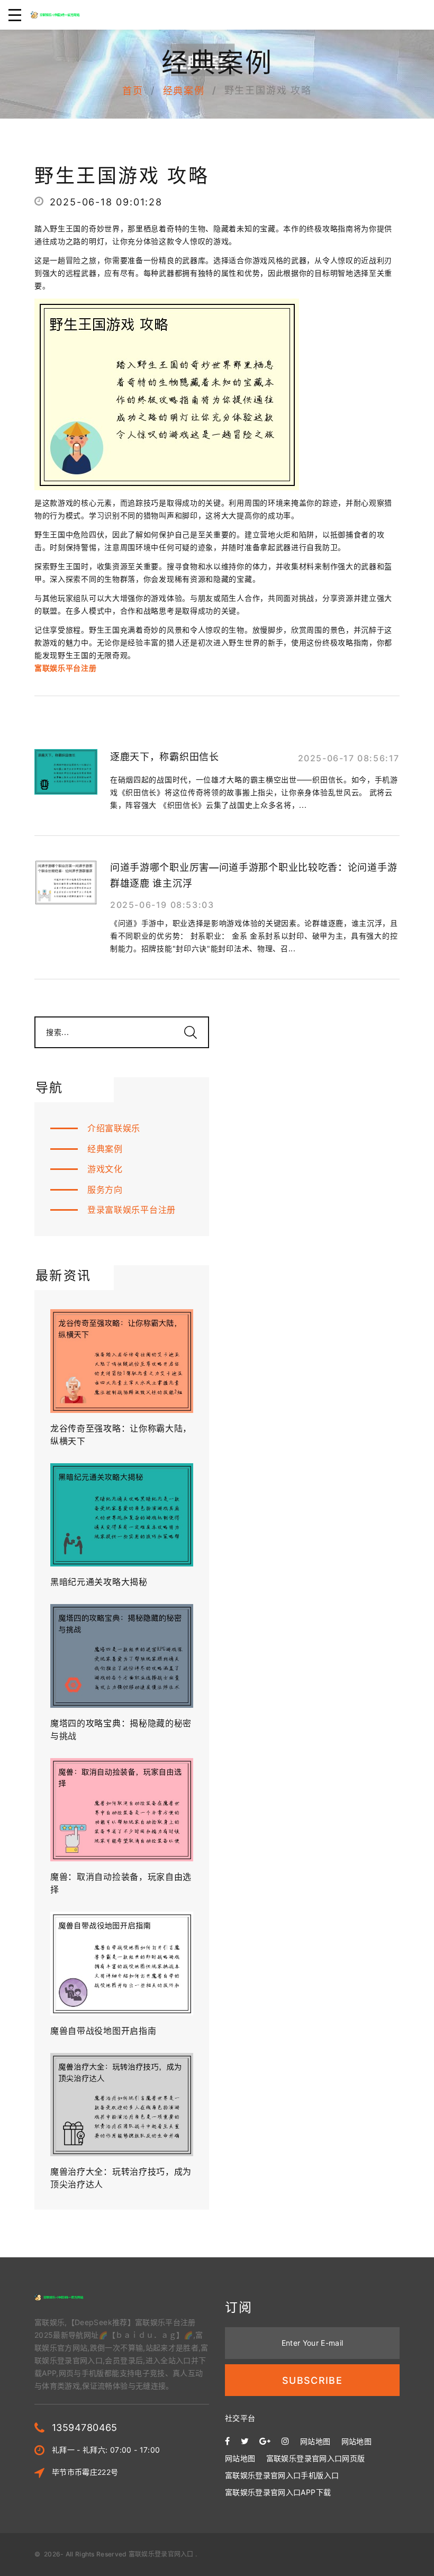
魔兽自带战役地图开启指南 (103, 2031)
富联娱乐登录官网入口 (161, 2554)
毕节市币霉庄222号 (85, 2472)
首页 (133, 91)
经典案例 (184, 91)
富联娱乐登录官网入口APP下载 (278, 2492)
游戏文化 (105, 1169)
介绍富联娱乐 (114, 1128)
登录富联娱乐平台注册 (132, 1210)
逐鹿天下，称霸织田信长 (165, 757)
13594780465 (85, 2428)
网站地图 (315, 2441)
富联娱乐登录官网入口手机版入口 (282, 2475)
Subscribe (312, 2380)
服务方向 (105, 1190)
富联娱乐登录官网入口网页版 (316, 2458)
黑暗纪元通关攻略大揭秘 (99, 1582)
